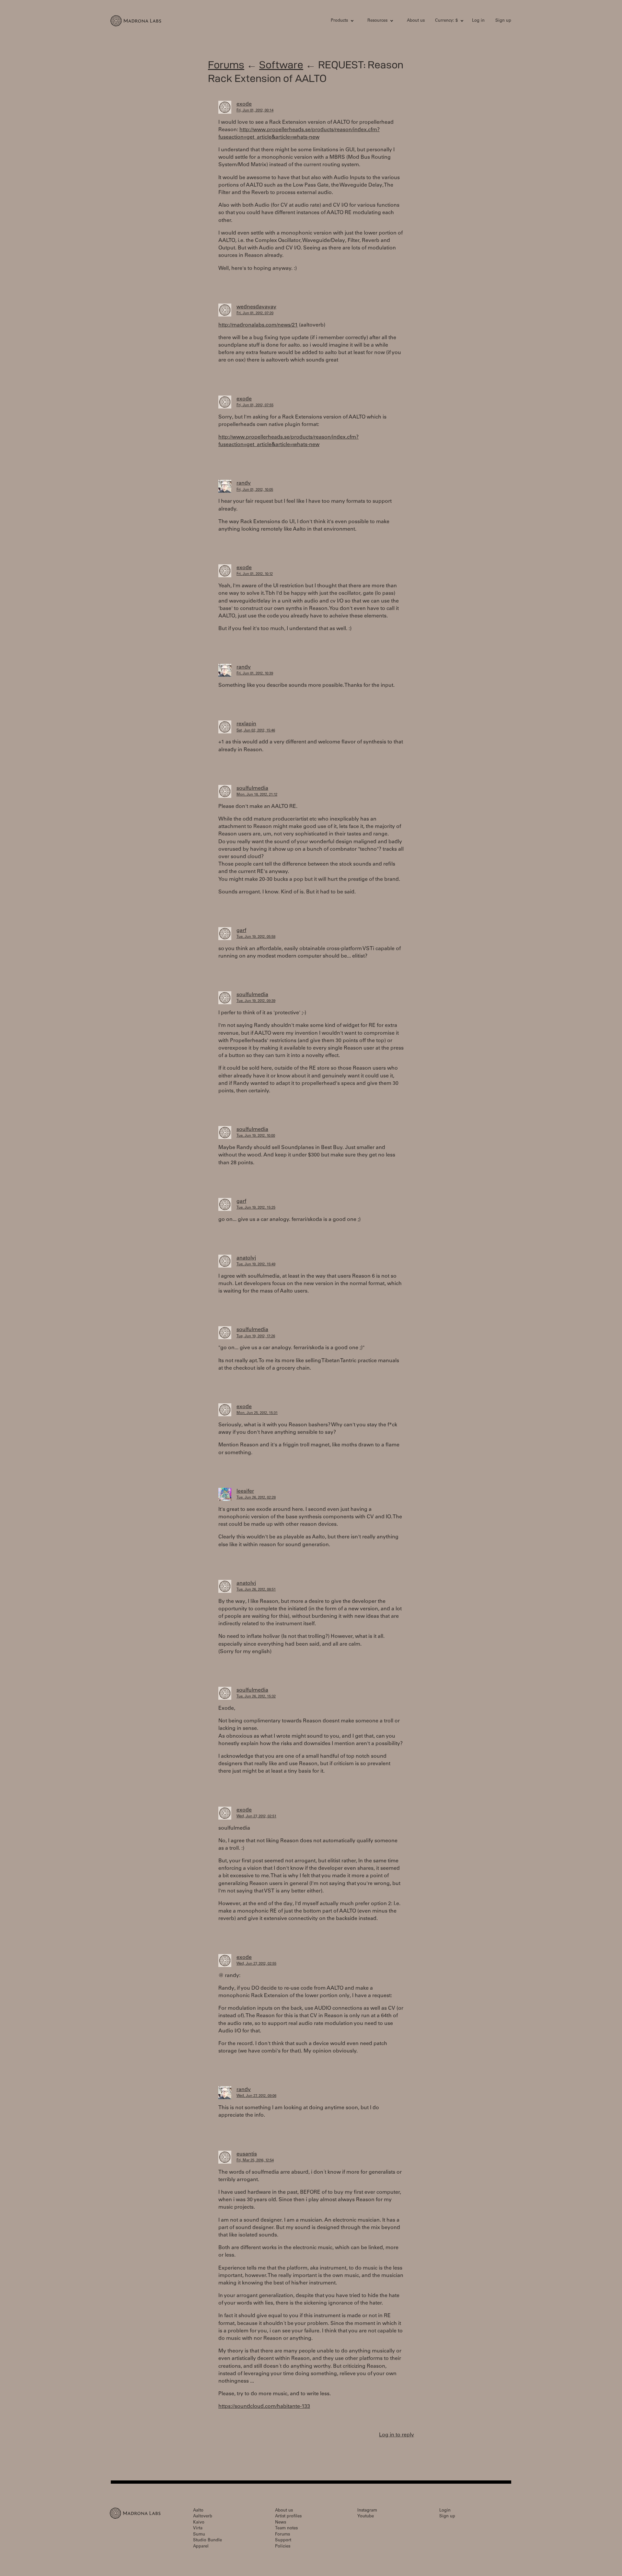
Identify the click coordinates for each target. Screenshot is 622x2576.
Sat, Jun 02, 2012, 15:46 (256, 731)
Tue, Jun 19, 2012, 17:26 (256, 1336)
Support (283, 2541)
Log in (478, 21)
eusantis (247, 2154)
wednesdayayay (256, 307)
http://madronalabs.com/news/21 (258, 325)
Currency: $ (446, 21)
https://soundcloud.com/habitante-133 (264, 2407)
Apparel (201, 2547)
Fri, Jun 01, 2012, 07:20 (255, 313)
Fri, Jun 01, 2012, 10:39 (255, 674)
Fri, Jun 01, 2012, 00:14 (255, 111)
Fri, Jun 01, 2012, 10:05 (255, 490)
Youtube (366, 2517)
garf (241, 931)
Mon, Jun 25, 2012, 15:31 (257, 1413)
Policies (283, 2547)
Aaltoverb (203, 2517)
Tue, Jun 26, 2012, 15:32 (256, 1697)
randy (244, 483)
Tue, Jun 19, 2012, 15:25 (256, 1208)
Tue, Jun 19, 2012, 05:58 (256, 937)
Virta (198, 2529)
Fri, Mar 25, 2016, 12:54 (255, 2161)
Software (281, 65)
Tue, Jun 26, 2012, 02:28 (256, 1498)
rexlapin (246, 724)
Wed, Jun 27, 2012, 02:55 (256, 1964)
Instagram (367, 2511)
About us (416, 21)
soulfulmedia (252, 788)
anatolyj (246, 1258)
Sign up (503, 21)
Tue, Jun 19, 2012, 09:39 (256, 1001)
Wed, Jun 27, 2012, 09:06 (256, 2096)
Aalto (198, 2511)
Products (339, 21)
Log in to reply (397, 2435)
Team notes (286, 2529)
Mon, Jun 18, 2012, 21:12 (257, 795)
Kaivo (199, 2523)
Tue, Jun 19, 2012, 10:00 (256, 1136)
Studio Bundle (207, 2541)
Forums (226, 65)
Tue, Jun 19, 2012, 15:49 (256, 1265)
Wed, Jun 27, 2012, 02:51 (256, 1817)
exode (244, 104)
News (281, 2523)
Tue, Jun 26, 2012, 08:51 (256, 1590)
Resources (377, 21)
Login (445, 2511)
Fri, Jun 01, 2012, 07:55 (255, 405)
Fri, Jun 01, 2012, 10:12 (255, 574)
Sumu (199, 2535)
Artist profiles (288, 2517)
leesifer (245, 1491)
